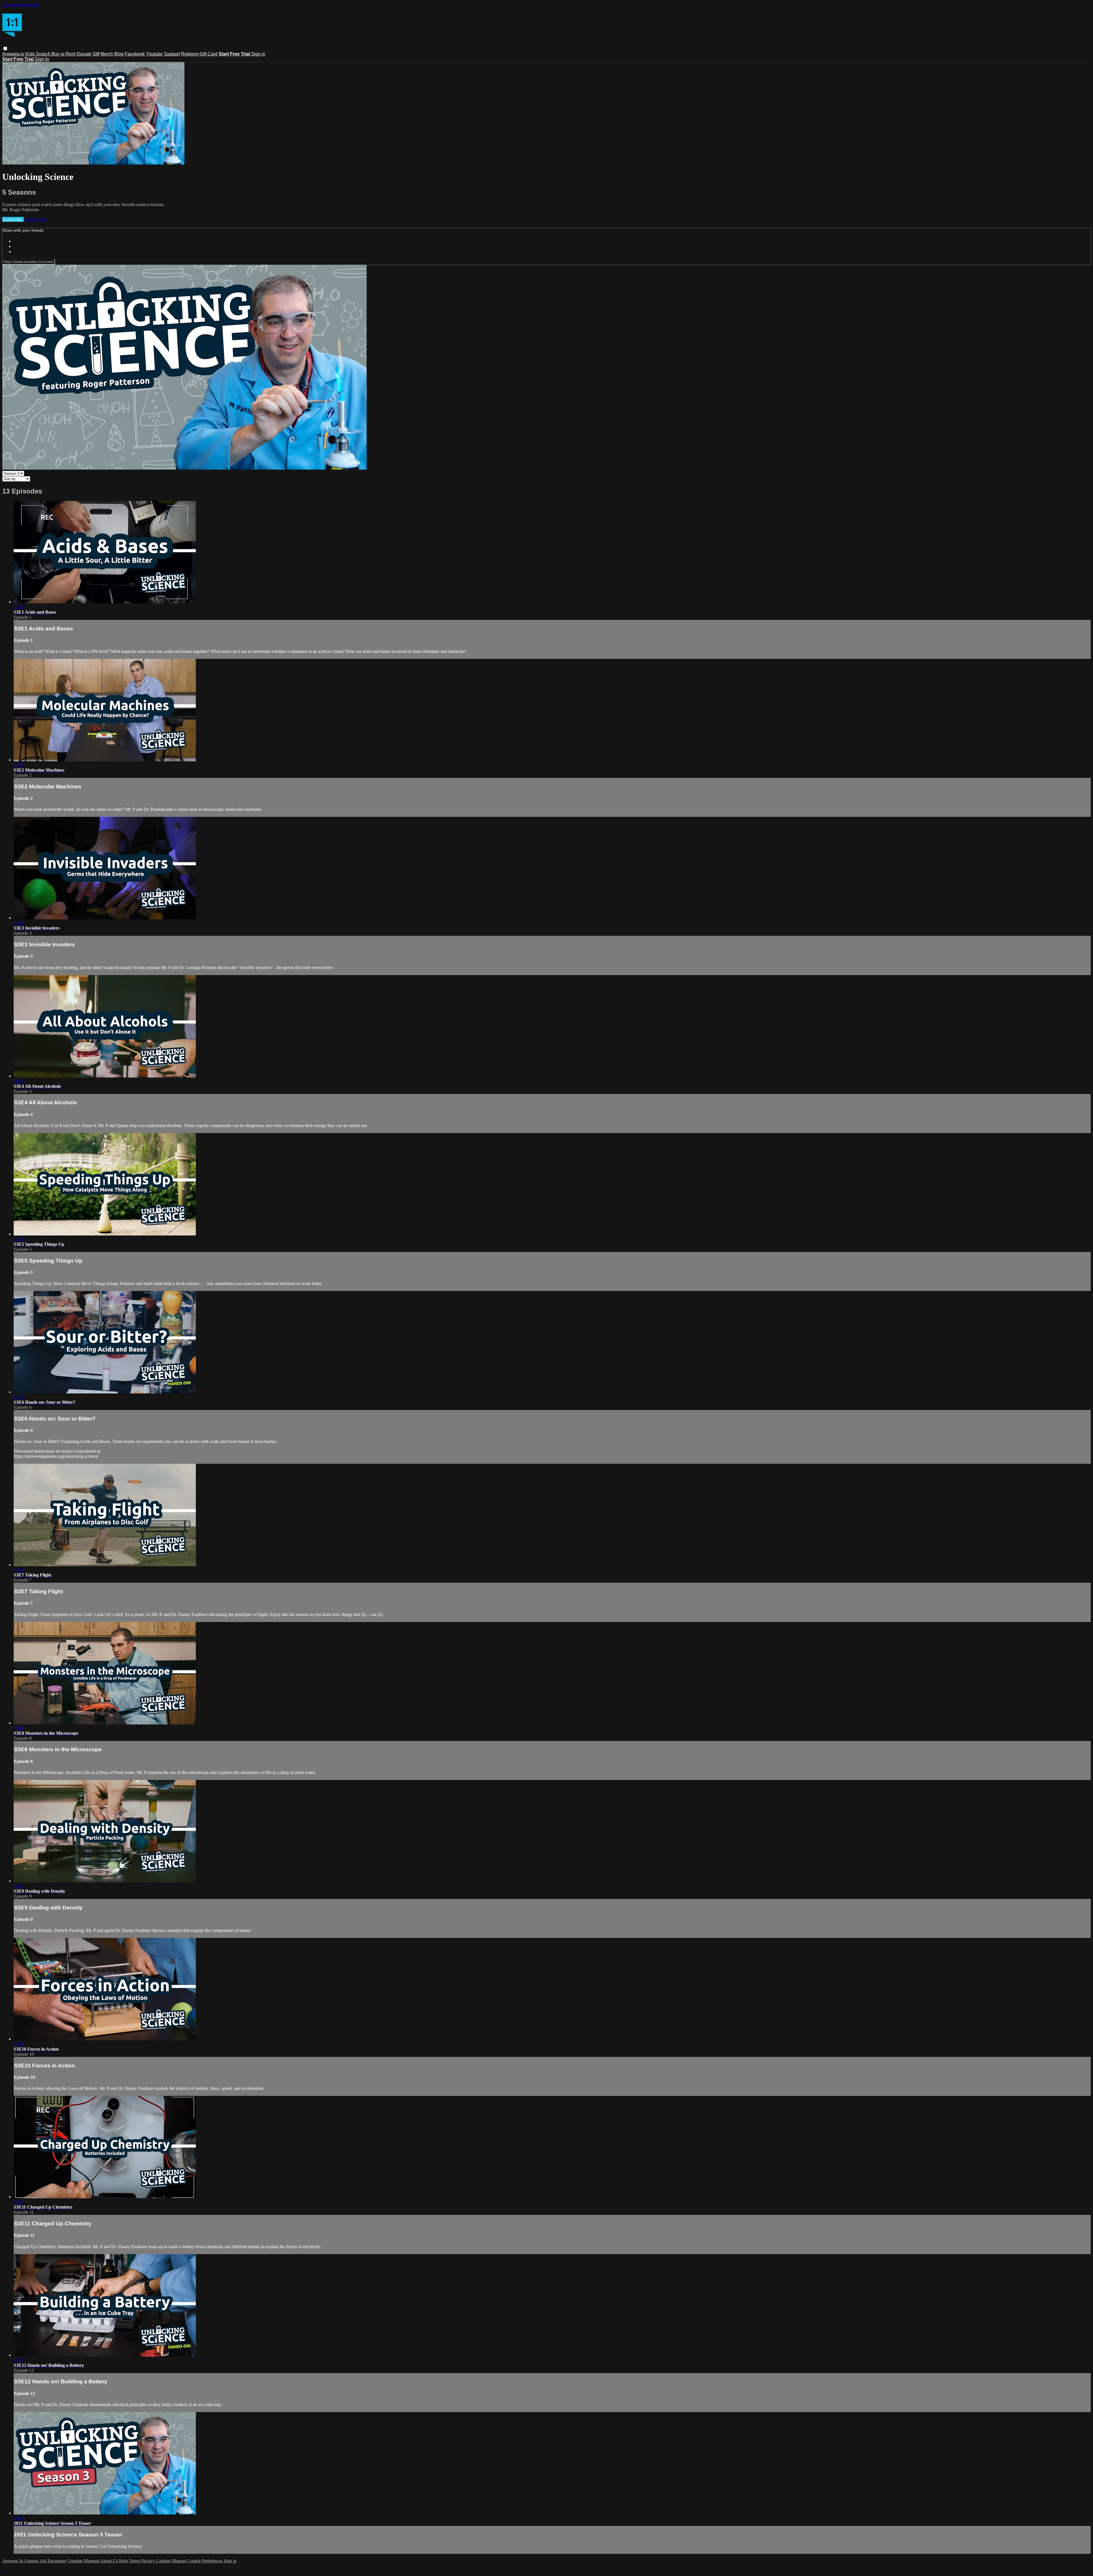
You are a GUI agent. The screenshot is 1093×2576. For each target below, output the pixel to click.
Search (44, 54)
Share (42, 219)
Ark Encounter (53, 2561)
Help (124, 2561)
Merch (107, 54)
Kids (31, 54)
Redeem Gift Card (199, 54)
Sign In (42, 59)
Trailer (30, 219)
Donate (84, 54)
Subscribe (13, 219)
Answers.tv (14, 54)
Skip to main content (21, 5)
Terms (135, 2561)
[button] (5, 49)
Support (172, 54)
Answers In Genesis (20, 2561)
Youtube (154, 54)
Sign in (258, 54)
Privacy (149, 2561)
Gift (96, 54)
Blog (119, 54)
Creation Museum (83, 2561)
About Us (109, 2561)
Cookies (164, 2561)
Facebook (135, 54)
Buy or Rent (63, 54)
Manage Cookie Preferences (198, 2561)
